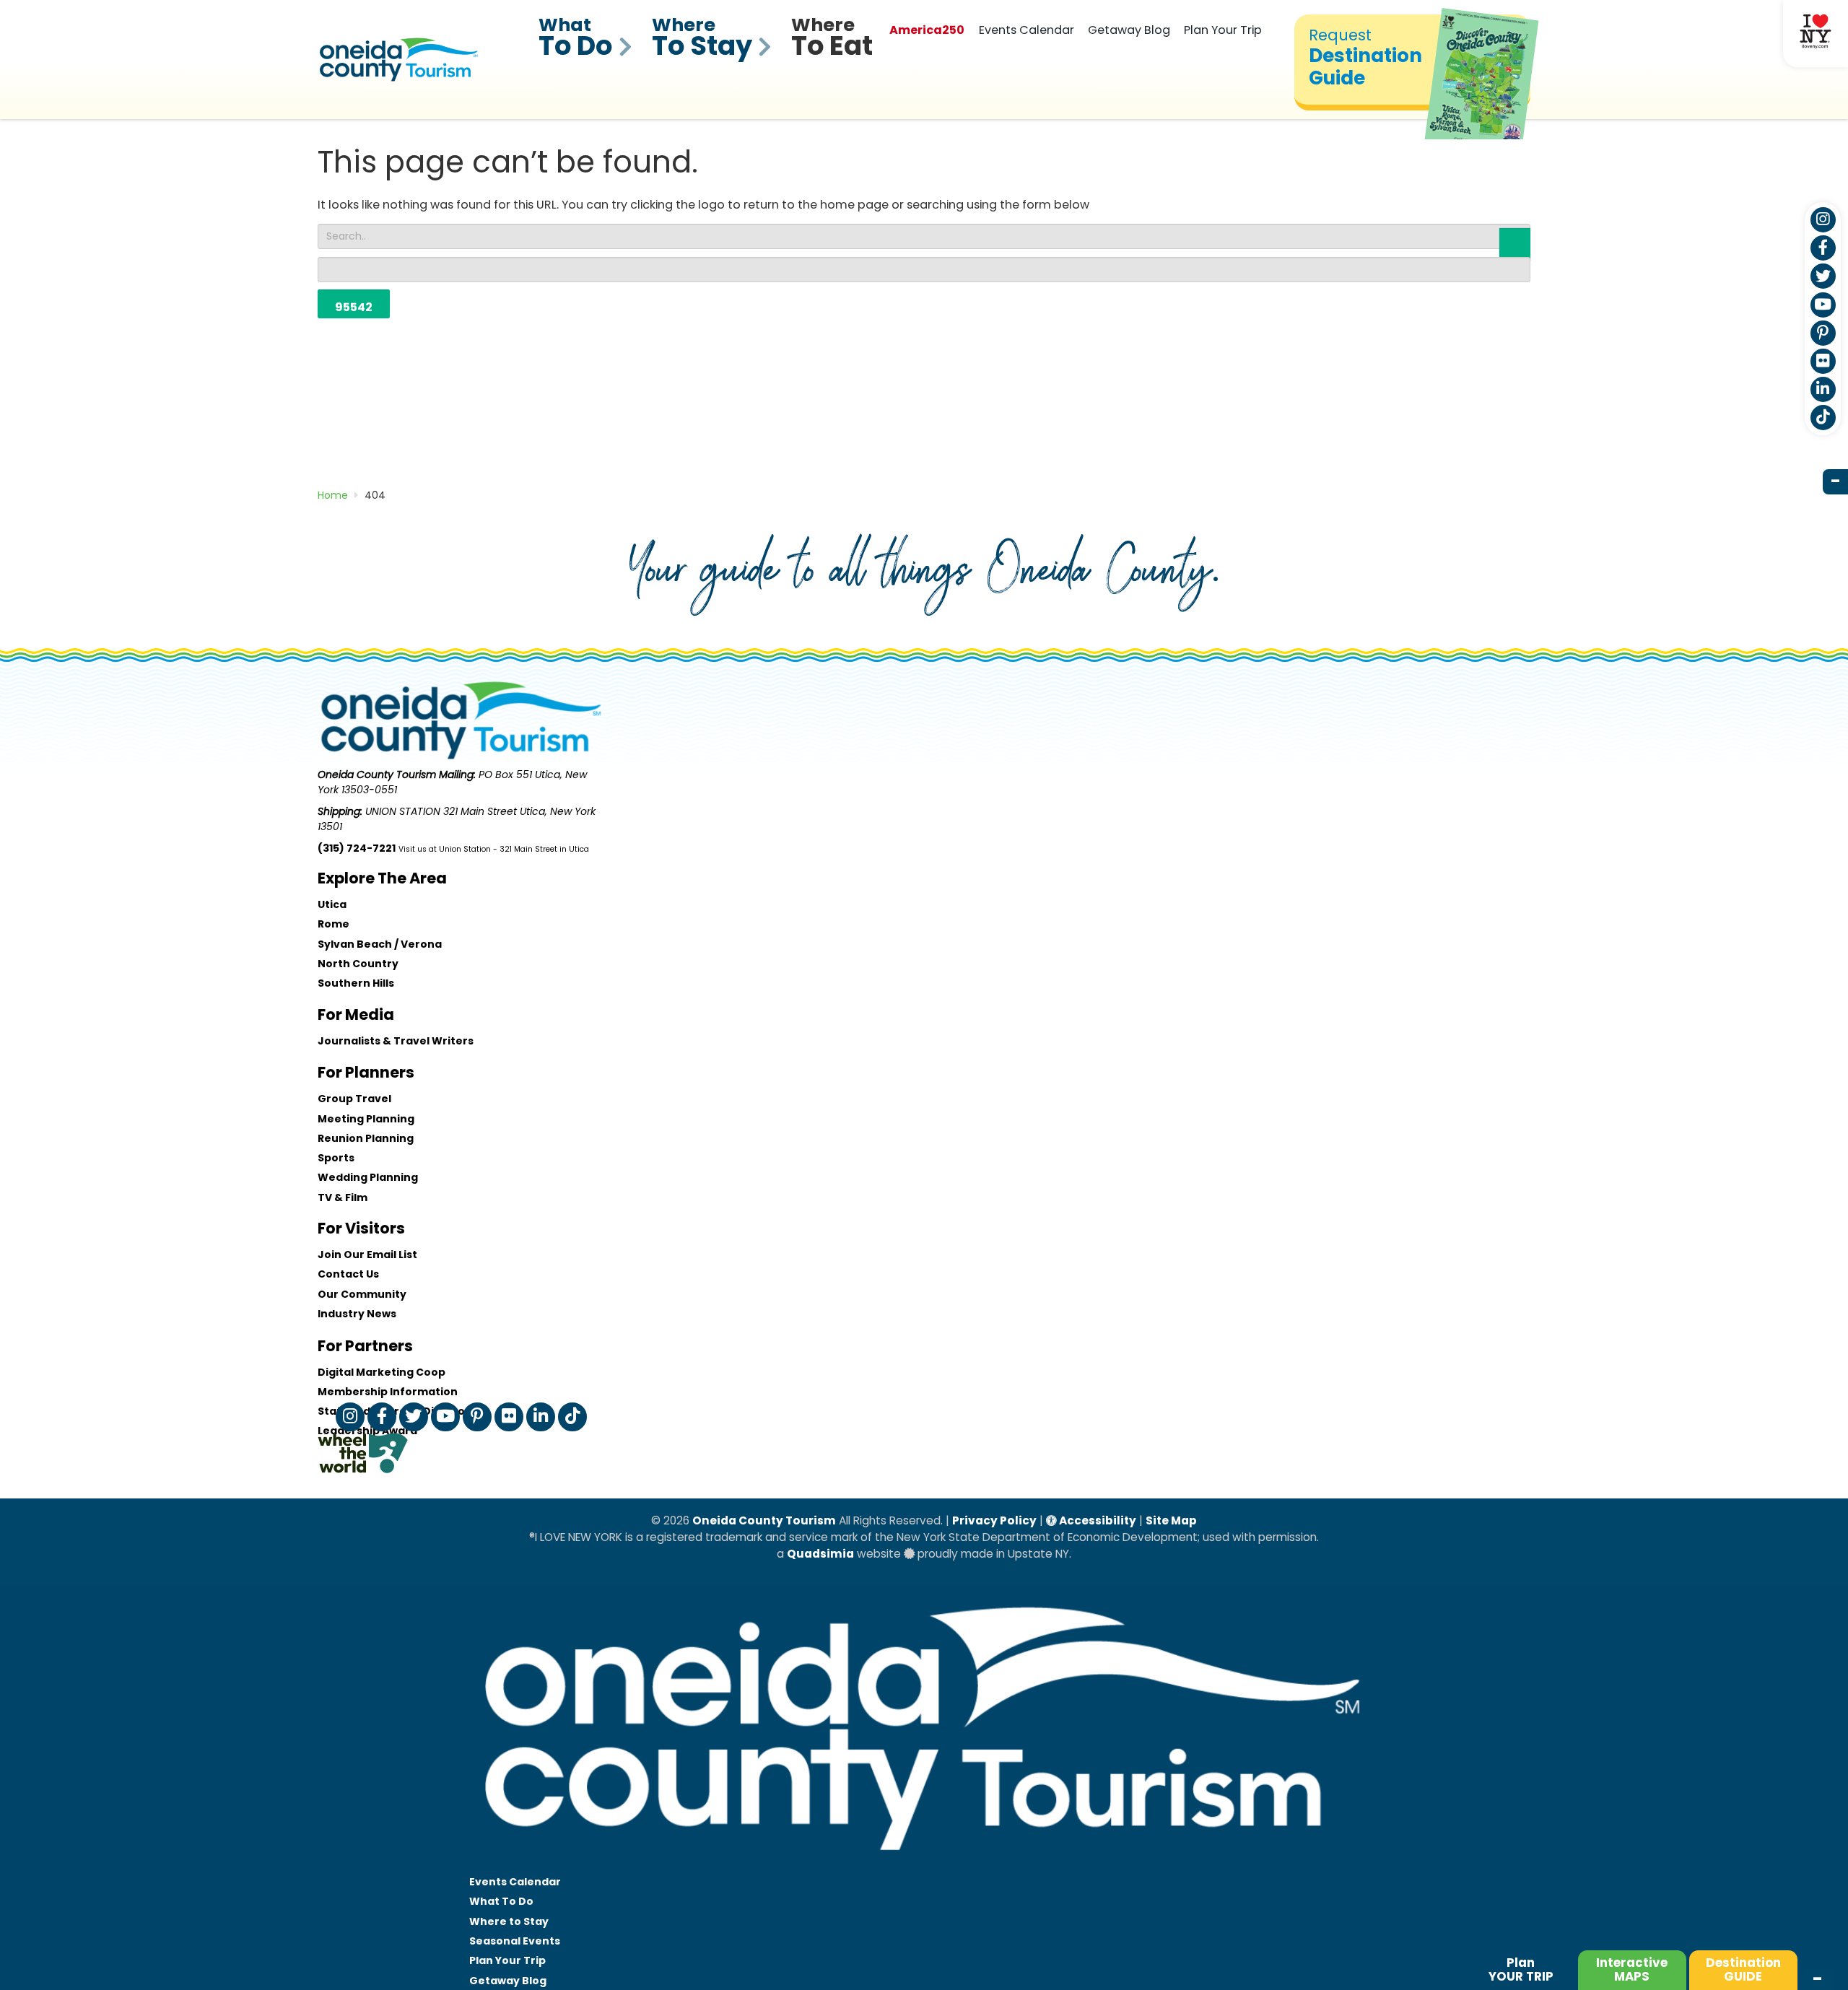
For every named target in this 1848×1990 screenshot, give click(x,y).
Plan (1521, 1969)
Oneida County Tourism (764, 1520)
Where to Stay (509, 1921)
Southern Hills (356, 983)
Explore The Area (382, 878)
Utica (332, 904)
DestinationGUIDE (1743, 1969)
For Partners (365, 1346)
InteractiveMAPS (1632, 1969)
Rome (334, 924)
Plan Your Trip (1223, 30)
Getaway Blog (1129, 30)
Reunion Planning (366, 1138)
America (927, 30)
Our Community (362, 1294)
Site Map (1171, 1520)
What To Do (501, 1901)
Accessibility (1097, 1520)
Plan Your (507, 1960)
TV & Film (343, 1197)
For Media (356, 1014)
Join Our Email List (367, 1254)
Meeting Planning (366, 1119)
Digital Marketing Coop (382, 1372)
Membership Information (388, 1392)
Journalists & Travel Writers (396, 1041)
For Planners (366, 1072)
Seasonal (515, 1941)
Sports (336, 1158)
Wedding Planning (368, 1177)
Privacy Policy (994, 1520)
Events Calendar (1027, 30)
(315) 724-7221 (357, 848)
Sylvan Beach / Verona (380, 944)
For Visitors (361, 1228)
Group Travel (354, 1099)
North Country (358, 964)
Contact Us (348, 1274)
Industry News (357, 1314)
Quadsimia (820, 1554)
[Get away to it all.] (924, 1864)
